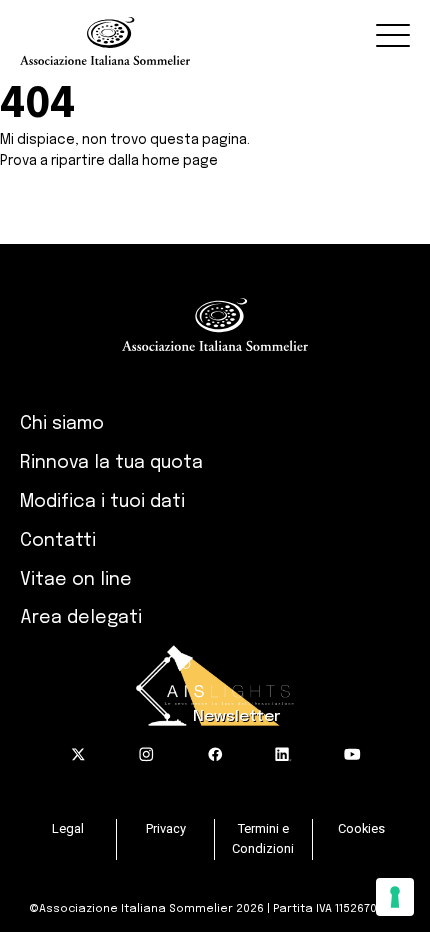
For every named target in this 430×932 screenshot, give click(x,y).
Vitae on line (76, 580)
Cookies (361, 828)
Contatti (58, 541)
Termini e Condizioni (263, 839)
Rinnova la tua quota (111, 463)
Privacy (166, 828)
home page (180, 161)
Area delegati (81, 618)
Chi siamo (62, 424)
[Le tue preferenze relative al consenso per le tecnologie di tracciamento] (395, 897)
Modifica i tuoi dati (102, 502)
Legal (68, 828)
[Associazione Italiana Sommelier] (215, 32)
